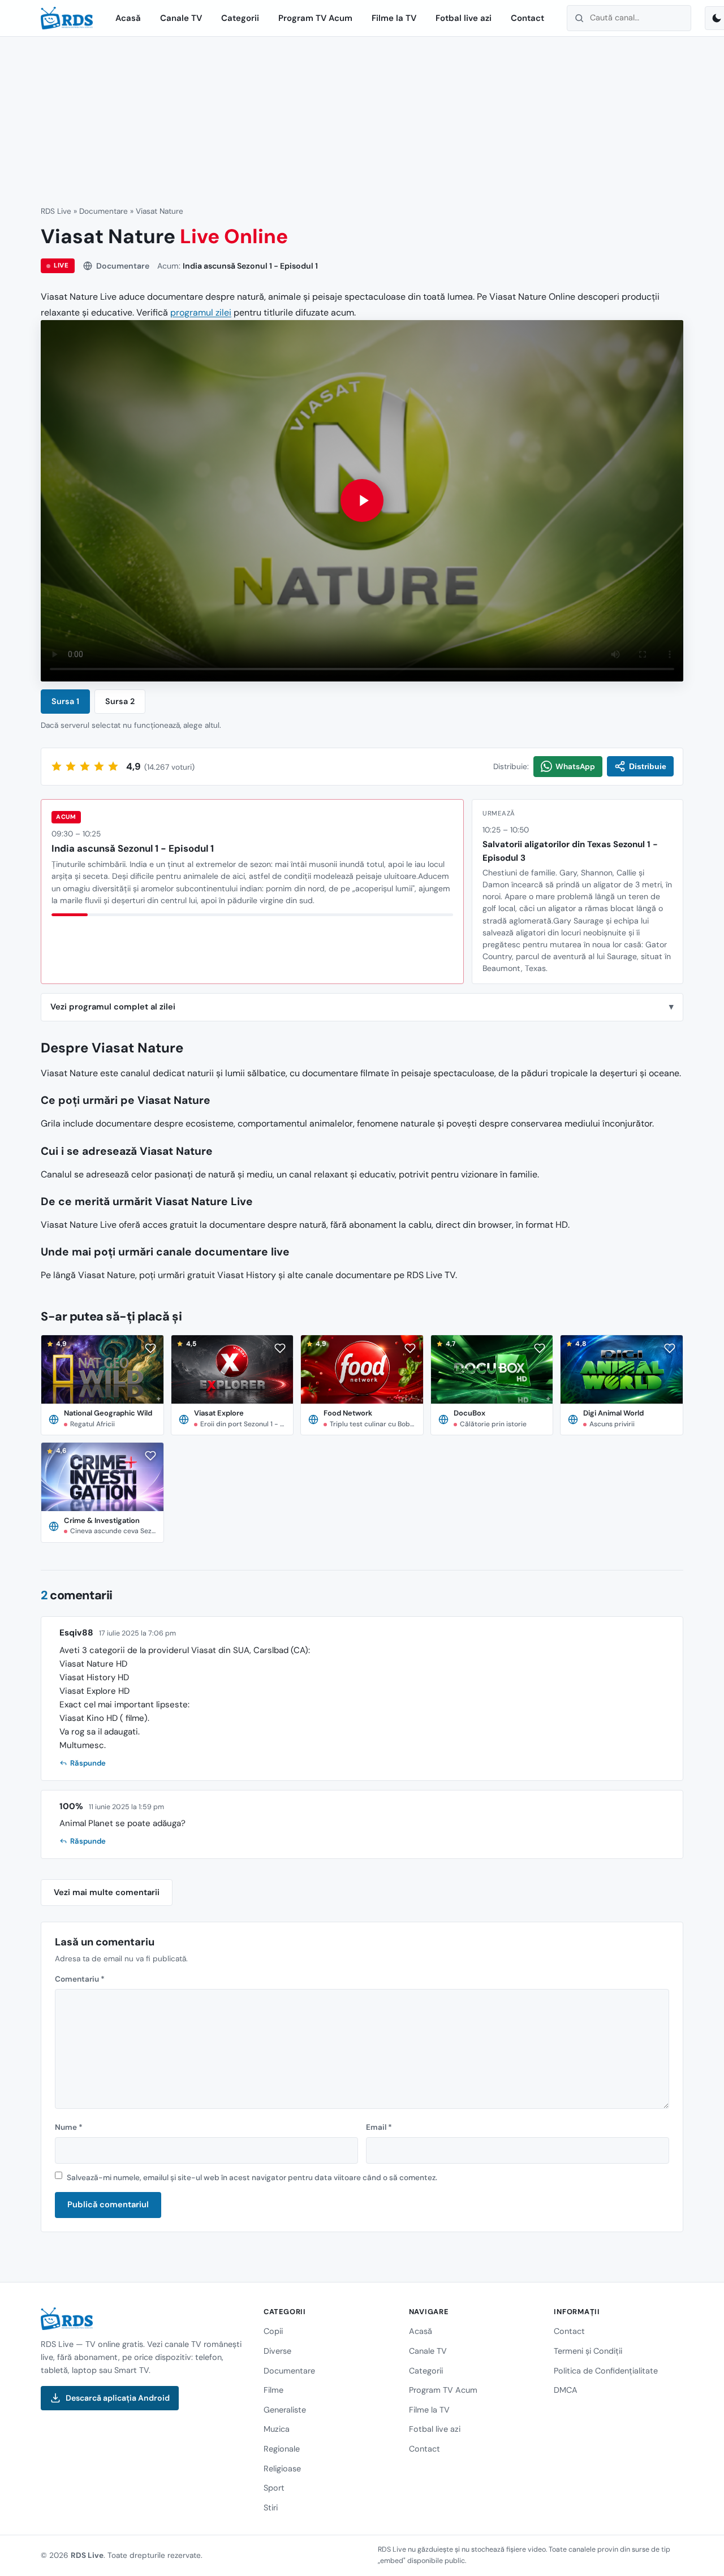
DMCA (566, 2390)
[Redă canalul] (362, 501)
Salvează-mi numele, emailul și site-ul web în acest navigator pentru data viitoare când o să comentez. (252, 2178)
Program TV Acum (315, 18)
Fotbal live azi (464, 18)
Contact (527, 18)
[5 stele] (113, 766)
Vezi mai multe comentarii (107, 1892)
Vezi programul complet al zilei (113, 1007)
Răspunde (88, 1763)
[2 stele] (71, 766)
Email (379, 2127)
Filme (273, 2390)
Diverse (277, 2351)
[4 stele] (99, 766)
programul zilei (201, 312)
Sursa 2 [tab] (120, 701)
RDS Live (56, 211)
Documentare (104, 211)
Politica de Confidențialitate (606, 2370)
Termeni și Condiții (588, 2351)
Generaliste (285, 2410)
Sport (274, 2488)
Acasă (128, 18)
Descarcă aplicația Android (118, 2398)
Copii (273, 2331)
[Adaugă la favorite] (150, 1348)
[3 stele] (85, 766)
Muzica (277, 2429)
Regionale (282, 2449)
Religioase (282, 2468)
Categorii (240, 18)
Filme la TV (394, 18)
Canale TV (181, 18)
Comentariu (80, 1979)
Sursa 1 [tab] (65, 701)
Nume (69, 2127)
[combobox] (629, 18)
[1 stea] (57, 766)
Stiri (271, 2507)
